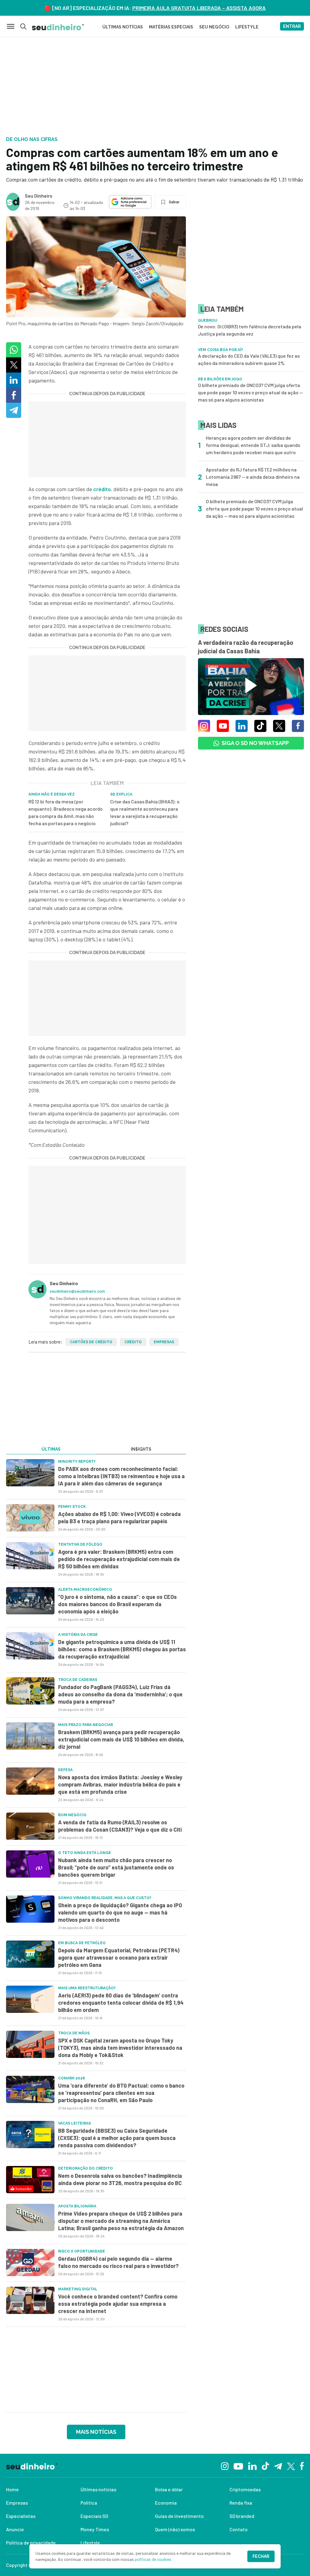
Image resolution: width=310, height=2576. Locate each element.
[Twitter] (291, 2466)
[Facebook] (302, 2466)
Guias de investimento (179, 2516)
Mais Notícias (96, 2432)
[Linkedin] (252, 2465)
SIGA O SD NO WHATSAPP (255, 743)
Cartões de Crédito (91, 1342)
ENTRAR (292, 26)
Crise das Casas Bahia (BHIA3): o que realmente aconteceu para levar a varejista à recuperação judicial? (145, 812)
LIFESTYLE (247, 27)
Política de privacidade (31, 2543)
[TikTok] (265, 2466)
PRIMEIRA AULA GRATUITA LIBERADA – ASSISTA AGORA (199, 8)
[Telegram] (278, 2466)
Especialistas (21, 2516)
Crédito (133, 1342)
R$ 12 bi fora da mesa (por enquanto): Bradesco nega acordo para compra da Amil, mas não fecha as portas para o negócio (66, 812)
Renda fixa (241, 2503)
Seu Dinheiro (39, 196)
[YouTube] (238, 2466)
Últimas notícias (98, 2489)
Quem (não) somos (175, 2529)
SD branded (242, 2516)
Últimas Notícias (123, 27)
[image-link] (30, 1473)
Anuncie (15, 2529)
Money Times (95, 2529)
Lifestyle (90, 2543)
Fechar (261, 2556)
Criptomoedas (245, 2489)
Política (89, 2503)
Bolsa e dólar (169, 2489)
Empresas (164, 1342)
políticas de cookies (153, 2559)
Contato (239, 2529)
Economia (166, 2503)
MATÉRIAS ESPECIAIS (171, 27)
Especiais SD (94, 2516)
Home (12, 2489)
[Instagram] (225, 2465)
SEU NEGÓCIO (214, 27)
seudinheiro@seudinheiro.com (77, 1291)
